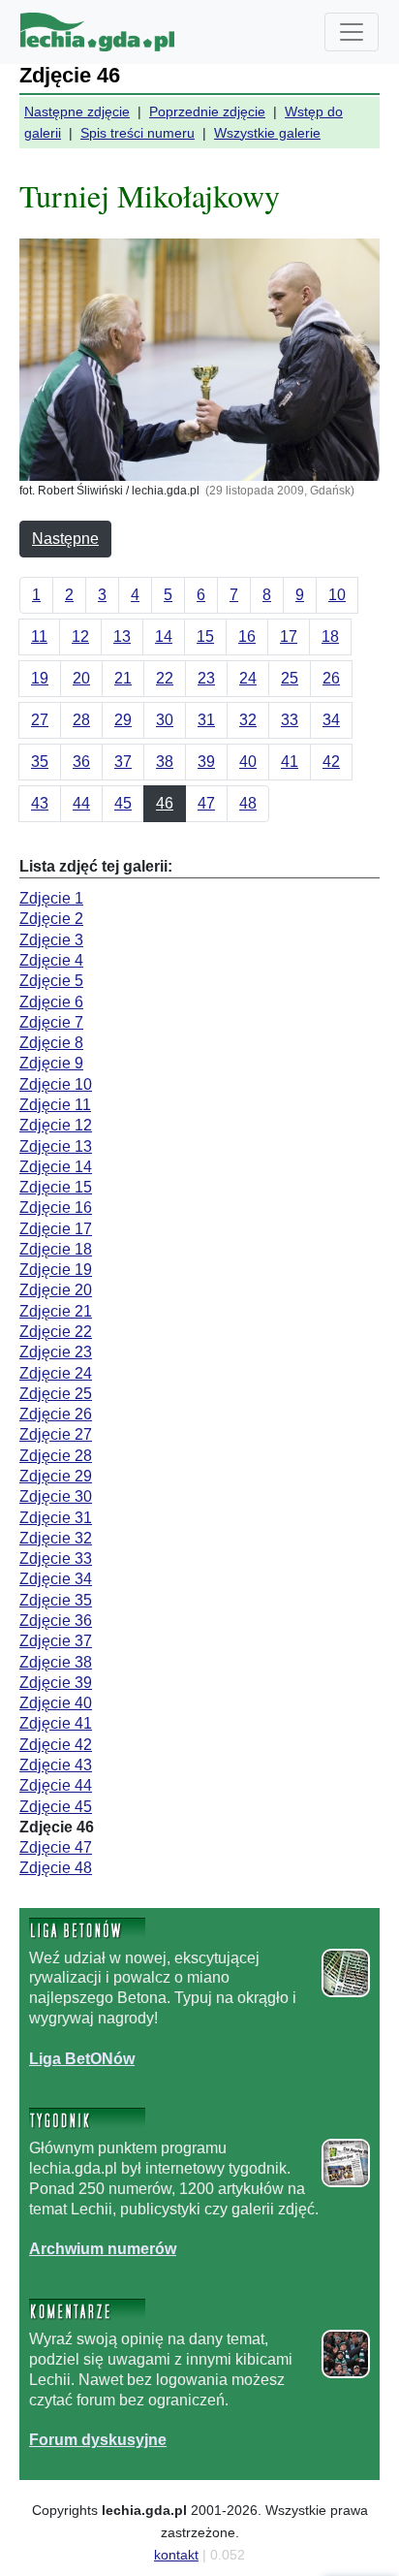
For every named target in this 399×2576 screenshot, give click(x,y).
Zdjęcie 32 (56, 1538)
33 (290, 720)
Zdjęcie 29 (56, 1476)
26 (331, 678)
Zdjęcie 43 (56, 1765)
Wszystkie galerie (267, 133)
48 (248, 803)
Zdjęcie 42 (56, 1745)
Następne (65, 539)
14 (164, 636)
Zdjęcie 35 (56, 1600)
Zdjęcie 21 (56, 1311)
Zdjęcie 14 (56, 1167)
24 (248, 678)
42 (331, 762)
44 (81, 803)
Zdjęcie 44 (56, 1785)
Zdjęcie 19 (56, 1270)
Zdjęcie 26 (56, 1414)
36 (81, 762)
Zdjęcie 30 (56, 1496)
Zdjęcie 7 (51, 1022)
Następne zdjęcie (77, 111)
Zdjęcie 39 (56, 1683)
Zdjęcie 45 (56, 1807)
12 (80, 636)
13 (122, 636)
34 (331, 720)
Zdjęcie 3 (51, 940)
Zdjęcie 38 (56, 1662)
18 (330, 636)
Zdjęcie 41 (56, 1723)
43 (40, 803)
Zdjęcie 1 (51, 898)
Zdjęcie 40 (56, 1703)
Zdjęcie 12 (56, 1125)
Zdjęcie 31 (56, 1518)
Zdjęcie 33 (56, 1558)
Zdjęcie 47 (56, 1847)
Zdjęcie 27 (56, 1434)
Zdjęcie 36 (56, 1621)
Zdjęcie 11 (55, 1105)
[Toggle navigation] (352, 32)
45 (123, 803)
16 (247, 636)
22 (165, 678)
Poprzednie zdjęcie (207, 111)
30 (165, 720)
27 (40, 720)
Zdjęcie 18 (56, 1249)
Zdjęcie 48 (56, 1868)
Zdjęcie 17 (56, 1229)
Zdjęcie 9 (51, 1063)
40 (248, 762)
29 (123, 720)
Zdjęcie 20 (56, 1290)
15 (205, 636)
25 (290, 678)
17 (289, 636)
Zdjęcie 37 (56, 1641)
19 (40, 678)
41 (290, 762)
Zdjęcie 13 (56, 1146)
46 (165, 803)
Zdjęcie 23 (56, 1352)
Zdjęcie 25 (56, 1394)
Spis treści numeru (138, 133)
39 (206, 762)
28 (81, 720)
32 (248, 720)
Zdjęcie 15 (56, 1187)
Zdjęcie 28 (56, 1456)
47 (206, 803)
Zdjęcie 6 (51, 1002)
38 (165, 762)
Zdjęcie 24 (56, 1373)
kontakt (176, 2555)
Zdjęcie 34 (56, 1579)
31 (206, 720)
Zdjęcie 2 (51, 919)
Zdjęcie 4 (51, 960)
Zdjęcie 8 (51, 1043)
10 (337, 595)
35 (40, 762)
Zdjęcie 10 (56, 1084)
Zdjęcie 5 (51, 981)
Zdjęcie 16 (56, 1208)
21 (123, 678)
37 (123, 762)
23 (206, 678)
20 (81, 678)
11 (39, 636)
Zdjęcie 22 (56, 1332)
